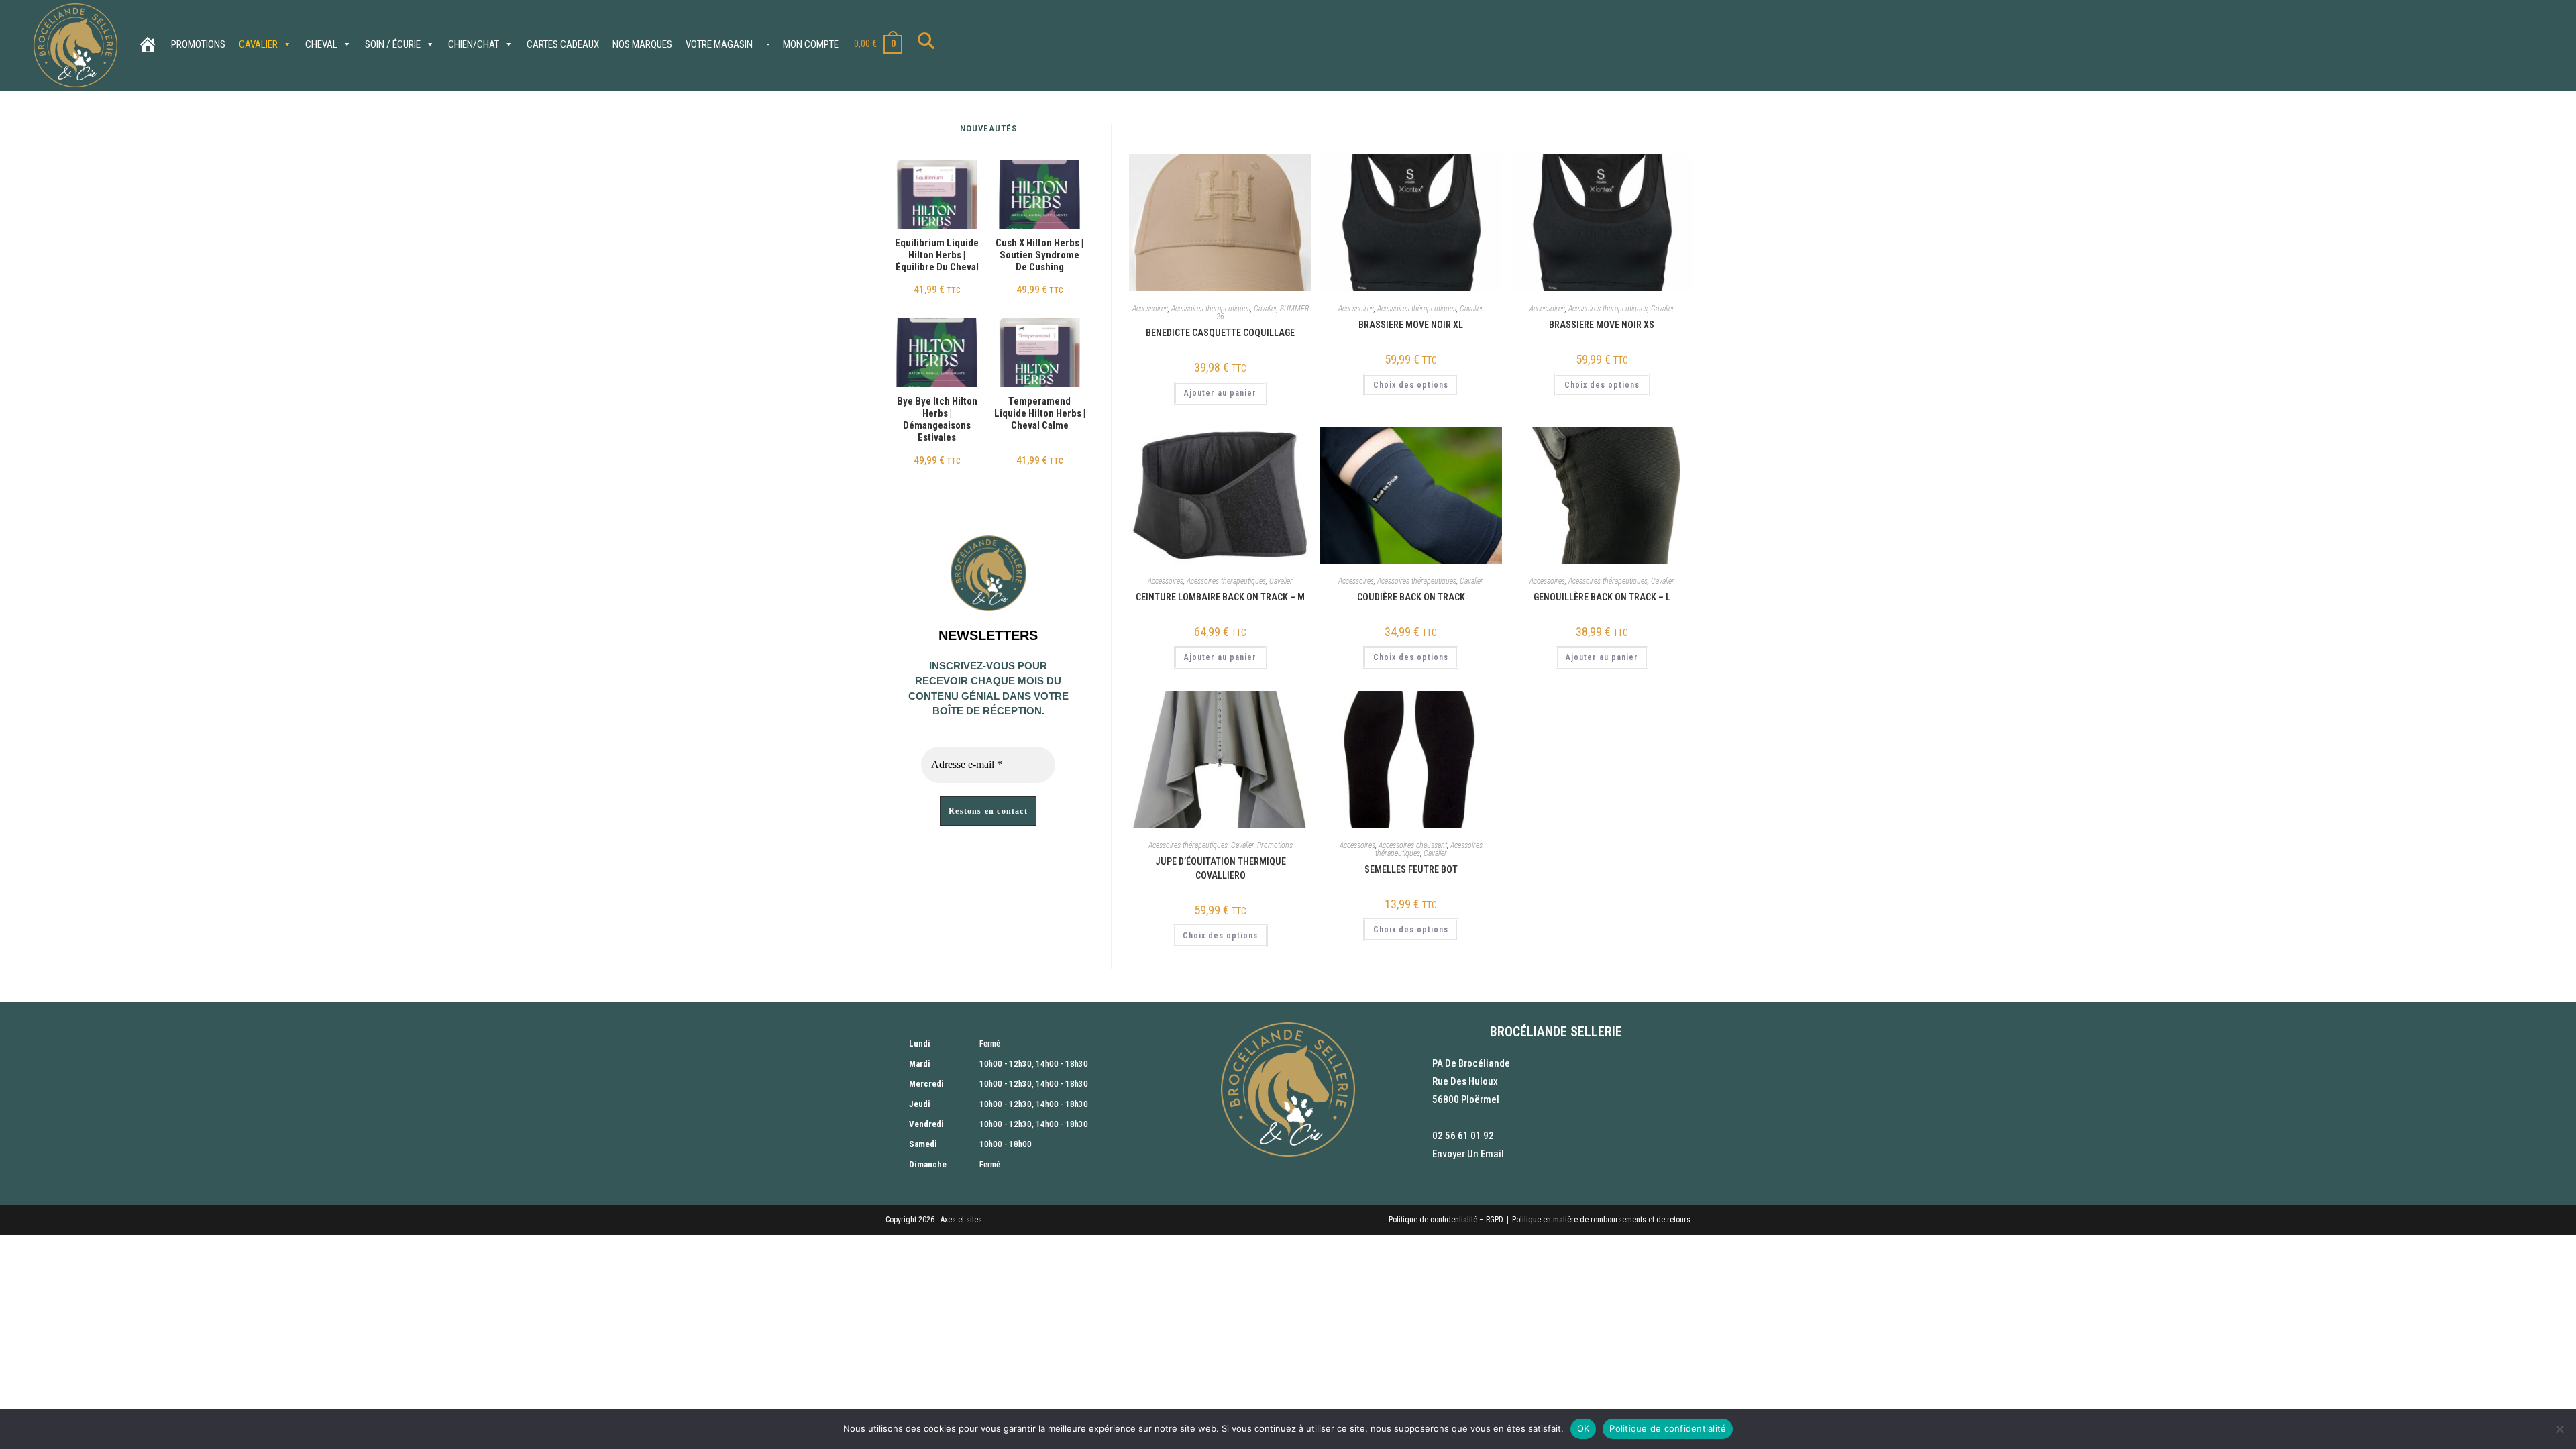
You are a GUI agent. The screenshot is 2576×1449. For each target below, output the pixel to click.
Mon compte (811, 44)
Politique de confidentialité (1668, 1428)
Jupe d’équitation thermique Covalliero (1221, 868)
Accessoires (1150, 309)
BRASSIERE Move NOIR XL (1411, 325)
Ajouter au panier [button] (1220, 393)
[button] (1262, 169)
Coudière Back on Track (1411, 597)
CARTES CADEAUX (563, 44)
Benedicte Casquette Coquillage (1220, 333)
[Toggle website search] (926, 44)
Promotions (198, 44)
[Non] (2559, 1429)
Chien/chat (474, 44)
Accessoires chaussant (1413, 845)
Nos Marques (642, 44)
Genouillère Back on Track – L (1602, 597)
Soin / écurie (393, 44)
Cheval (321, 44)
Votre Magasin (719, 44)
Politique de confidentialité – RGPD (1446, 1220)
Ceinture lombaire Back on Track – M (1220, 597)
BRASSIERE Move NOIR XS (1602, 325)
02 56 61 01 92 (1463, 1136)
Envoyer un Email (1468, 1154)
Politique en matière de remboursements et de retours (1601, 1220)
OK (1584, 1428)
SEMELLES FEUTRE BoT (1411, 869)
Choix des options (1411, 385)
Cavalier (258, 44)
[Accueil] (148, 44)
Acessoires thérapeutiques (1211, 309)
